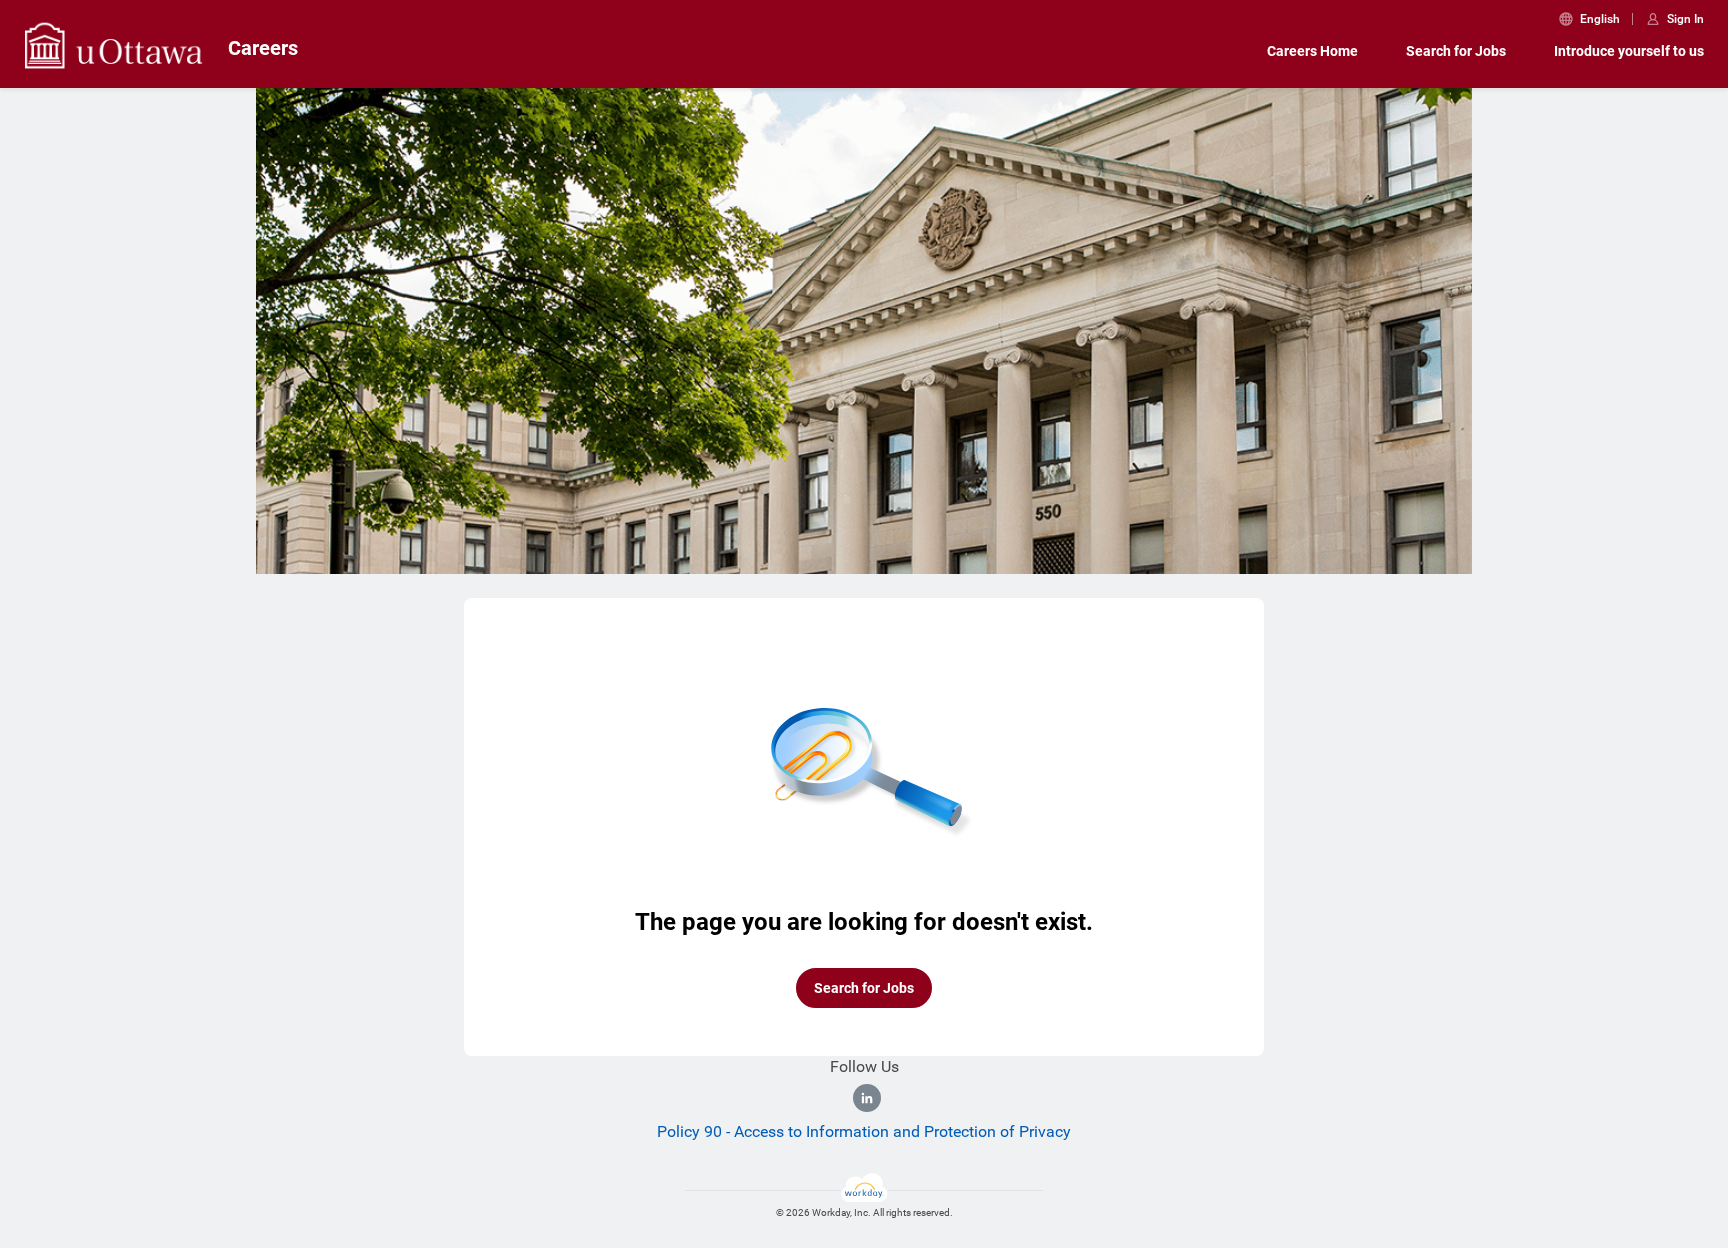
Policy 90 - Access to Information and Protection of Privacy (864, 1131)
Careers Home (1312, 51)
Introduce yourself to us (1629, 51)
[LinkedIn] (867, 1098)
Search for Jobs (1456, 51)
